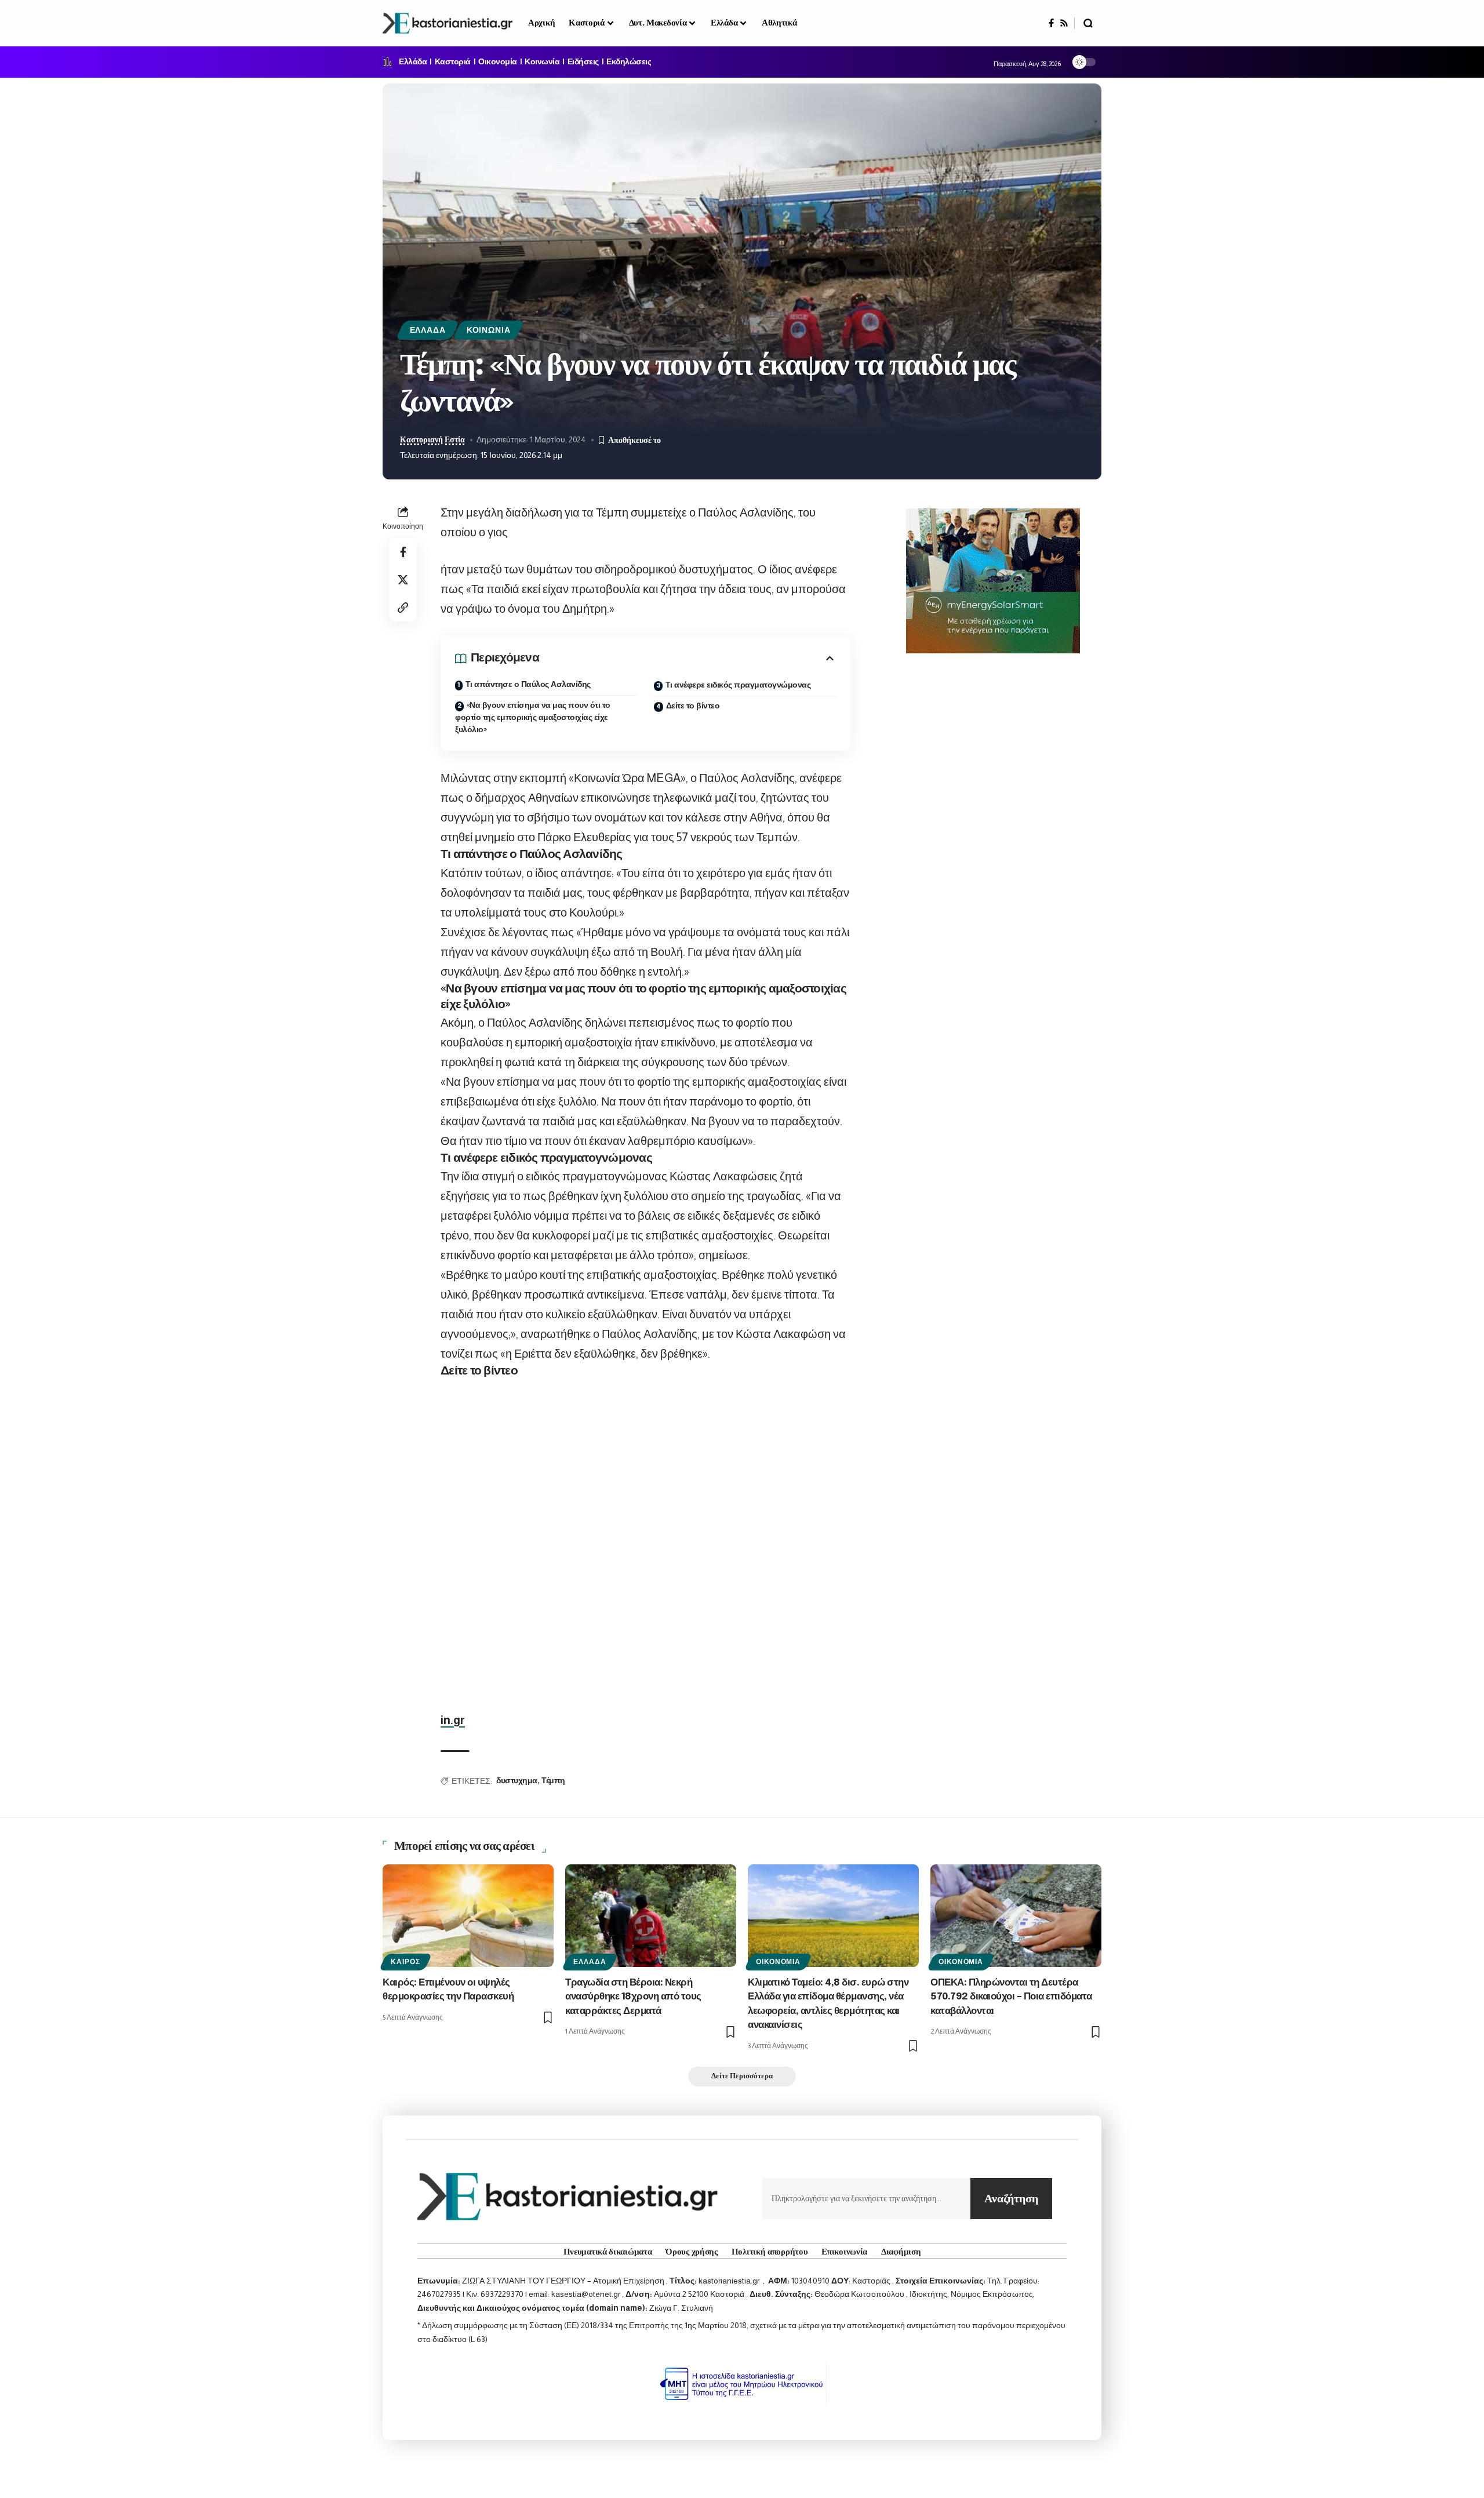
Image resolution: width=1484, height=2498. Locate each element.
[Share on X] (403, 580)
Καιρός (405, 1962)
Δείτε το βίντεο (693, 706)
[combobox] (866, 2199)
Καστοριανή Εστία (432, 440)
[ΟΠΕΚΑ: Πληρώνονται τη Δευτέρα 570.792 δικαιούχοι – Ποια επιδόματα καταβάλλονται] (1016, 1916)
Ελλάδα (413, 62)
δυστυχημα (517, 1781)
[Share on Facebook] (403, 552)
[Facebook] (1051, 23)
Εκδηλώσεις (629, 62)
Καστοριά (453, 62)
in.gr (453, 1720)
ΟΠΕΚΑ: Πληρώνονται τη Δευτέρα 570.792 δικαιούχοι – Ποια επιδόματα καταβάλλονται (1011, 1997)
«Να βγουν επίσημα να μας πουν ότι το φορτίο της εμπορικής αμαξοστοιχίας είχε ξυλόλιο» (533, 718)
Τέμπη (553, 1781)
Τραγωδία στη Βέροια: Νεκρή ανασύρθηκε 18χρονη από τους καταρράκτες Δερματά (633, 1997)
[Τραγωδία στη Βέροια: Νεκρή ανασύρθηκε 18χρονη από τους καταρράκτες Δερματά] (651, 1916)
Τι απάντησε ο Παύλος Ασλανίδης (528, 685)
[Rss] (1064, 23)
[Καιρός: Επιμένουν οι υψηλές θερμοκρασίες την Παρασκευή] (468, 1916)
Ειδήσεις (583, 62)
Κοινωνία (542, 62)
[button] (1088, 23)
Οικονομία (498, 62)
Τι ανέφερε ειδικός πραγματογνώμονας (738, 685)
